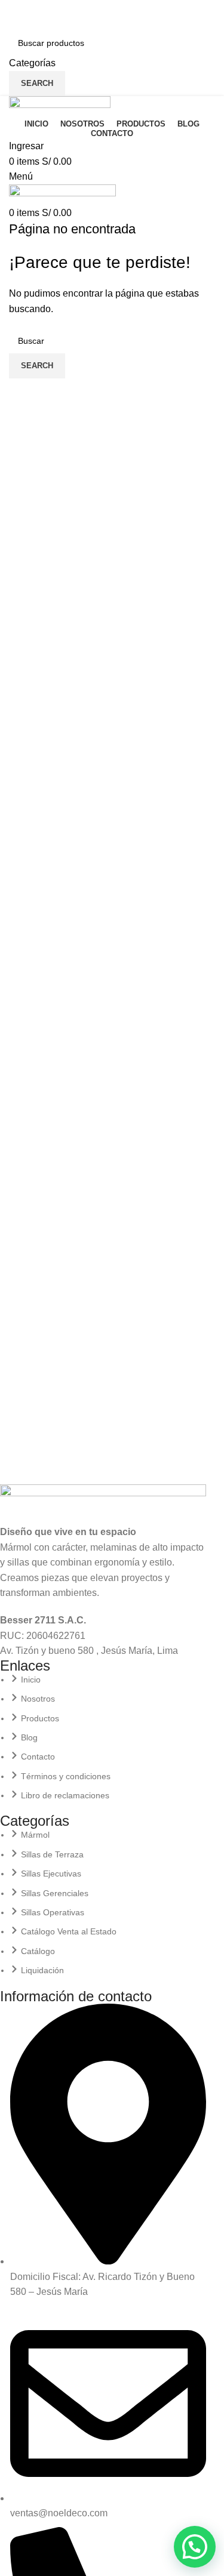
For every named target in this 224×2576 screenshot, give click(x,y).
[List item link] (103, 1738)
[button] (195, 2547)
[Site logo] (60, 105)
